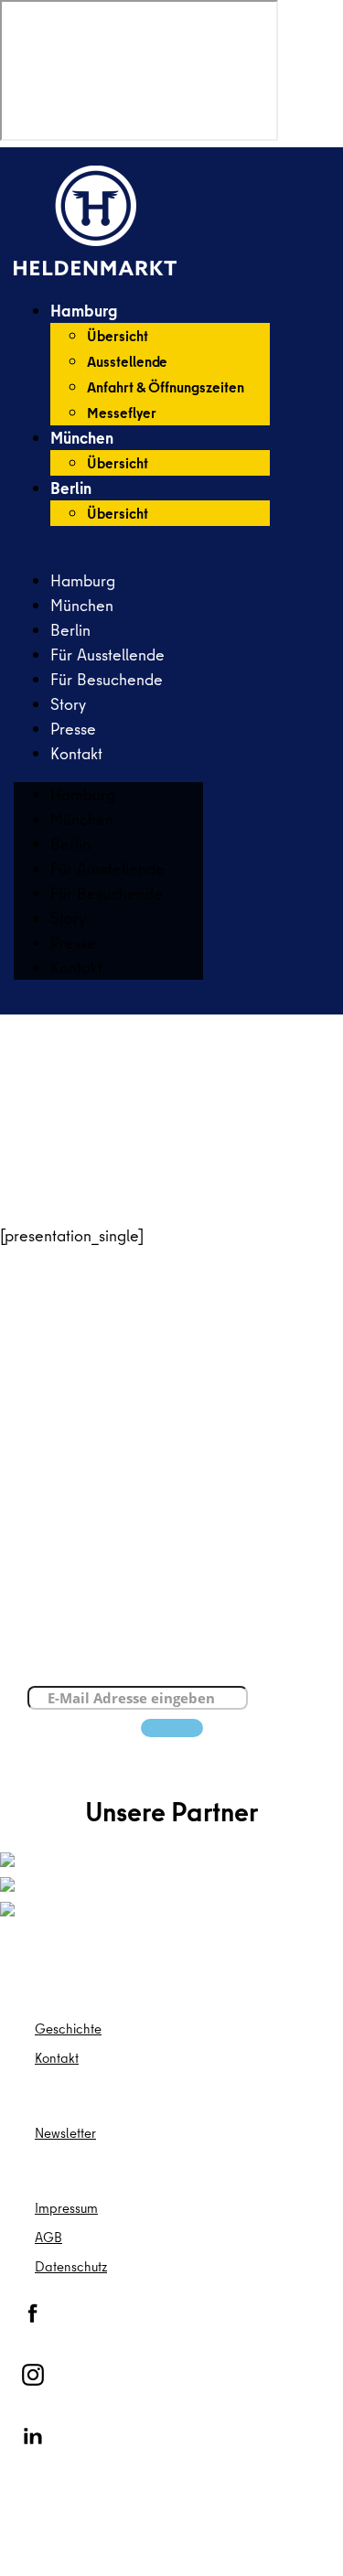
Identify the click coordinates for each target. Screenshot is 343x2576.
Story (68, 704)
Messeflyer (122, 413)
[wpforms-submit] (172, 1728)
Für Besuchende (107, 679)
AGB (48, 2237)
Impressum (66, 2208)
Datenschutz (71, 2266)
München (82, 438)
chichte (80, 2029)
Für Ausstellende (107, 655)
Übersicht (118, 336)
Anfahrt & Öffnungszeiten (166, 387)
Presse (73, 729)
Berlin (71, 488)
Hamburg (84, 311)
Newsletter (65, 2133)
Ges (47, 2029)
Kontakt (76, 753)
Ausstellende (127, 361)
